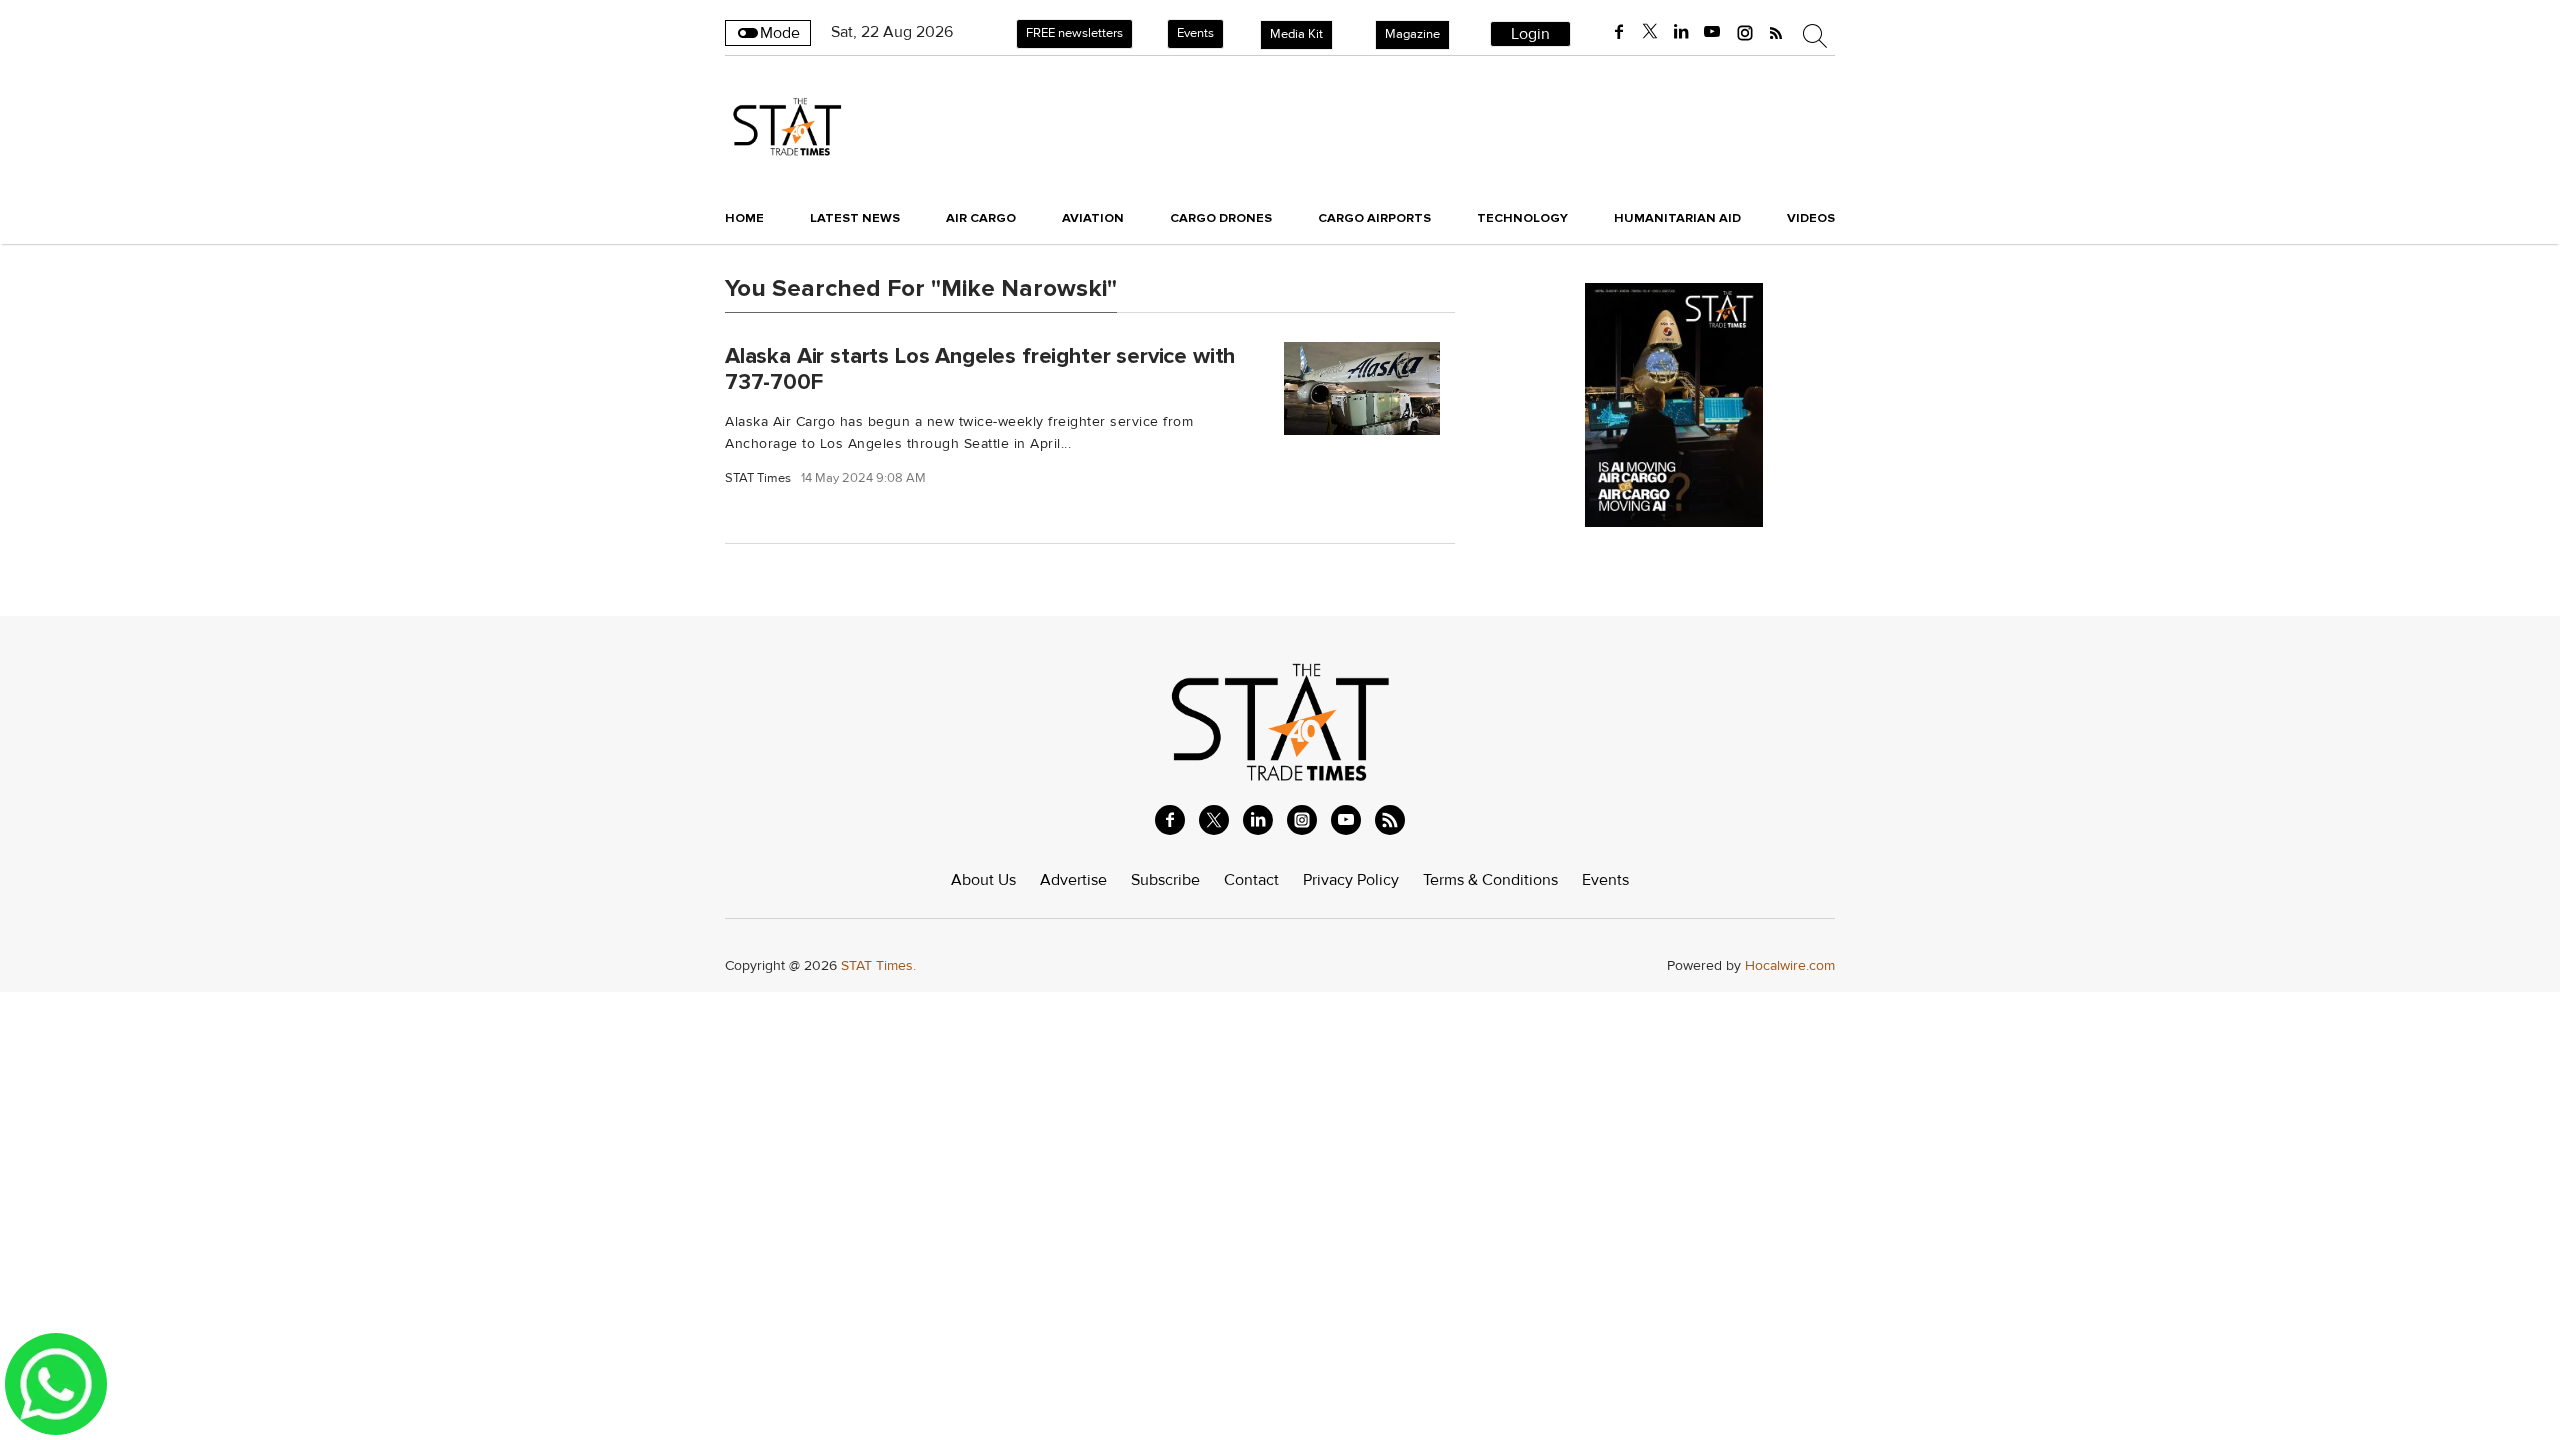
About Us (983, 880)
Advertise (1073, 880)
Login (1530, 34)
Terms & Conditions (1490, 880)
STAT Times (758, 478)
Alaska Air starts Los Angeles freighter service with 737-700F (980, 368)
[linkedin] (1681, 32)
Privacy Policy (1351, 880)
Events (1195, 33)
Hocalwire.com (1790, 965)
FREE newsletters (1074, 33)
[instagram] (1745, 32)
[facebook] (1619, 32)
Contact (1251, 880)
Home (744, 218)
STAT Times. (878, 965)
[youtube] (1712, 32)
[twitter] (1650, 32)
